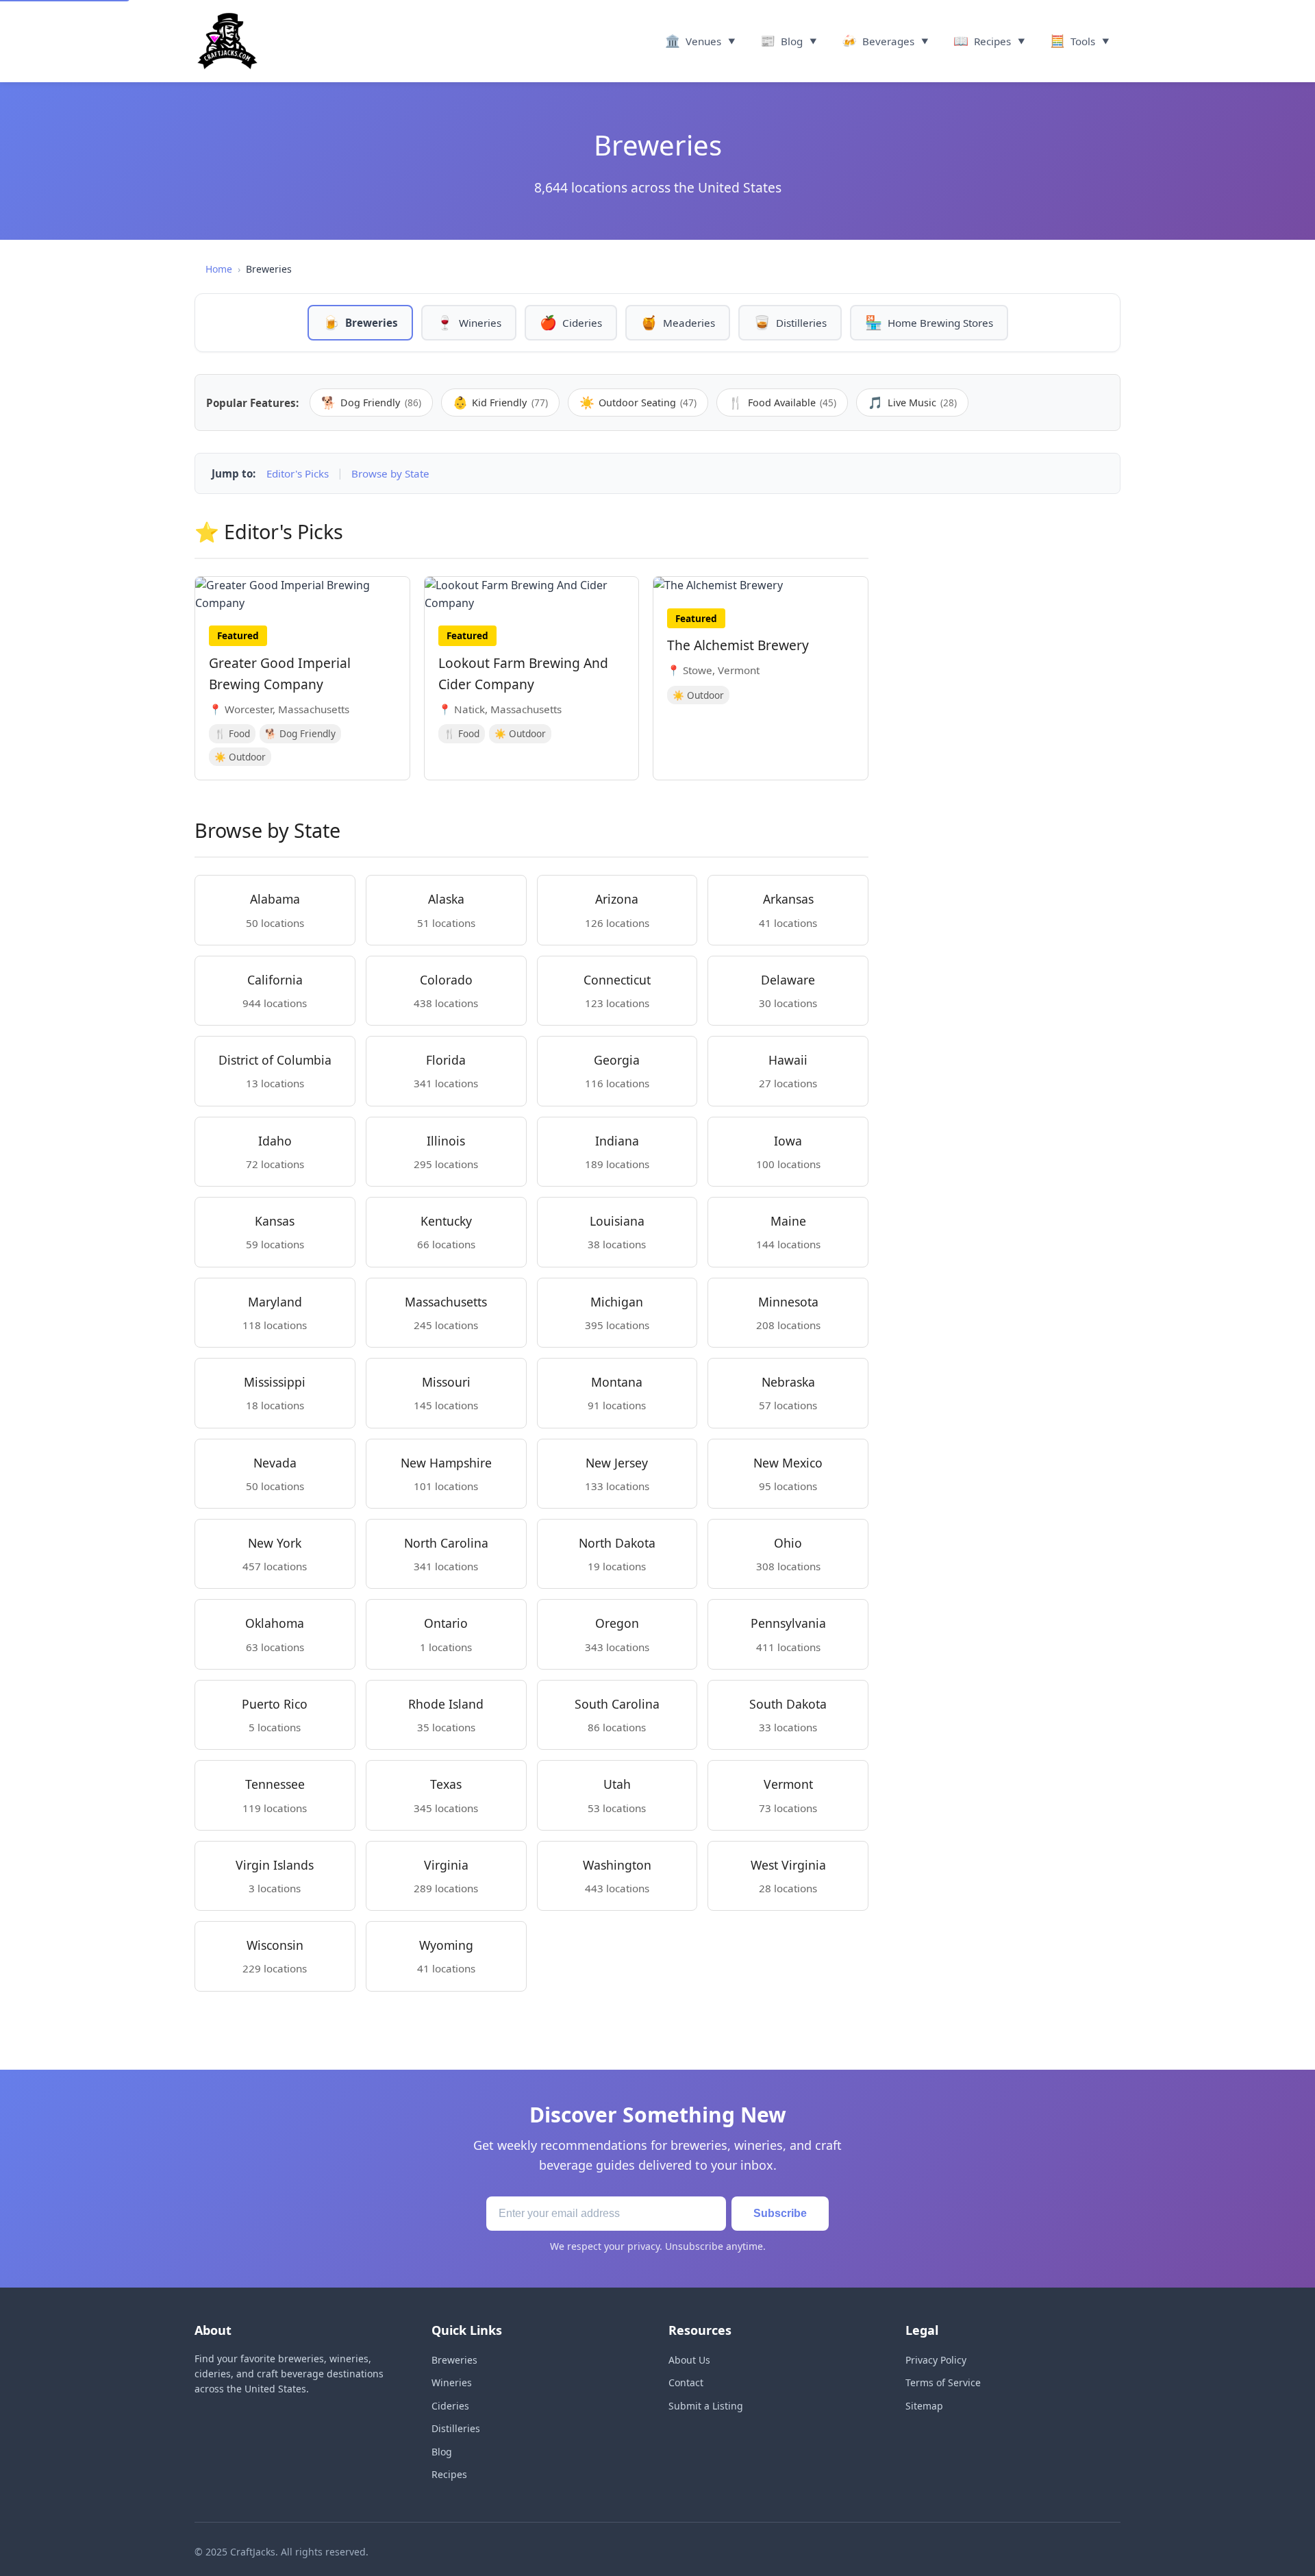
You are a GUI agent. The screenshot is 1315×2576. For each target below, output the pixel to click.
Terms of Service (943, 2382)
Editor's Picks (298, 473)
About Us (689, 2360)
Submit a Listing (706, 2406)
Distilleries (456, 2428)
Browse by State (390, 473)
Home (219, 269)
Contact (686, 2382)
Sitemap (924, 2406)
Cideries (450, 2406)
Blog (442, 2452)
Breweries (454, 2360)
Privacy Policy (936, 2360)
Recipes (449, 2474)
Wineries (452, 2382)
